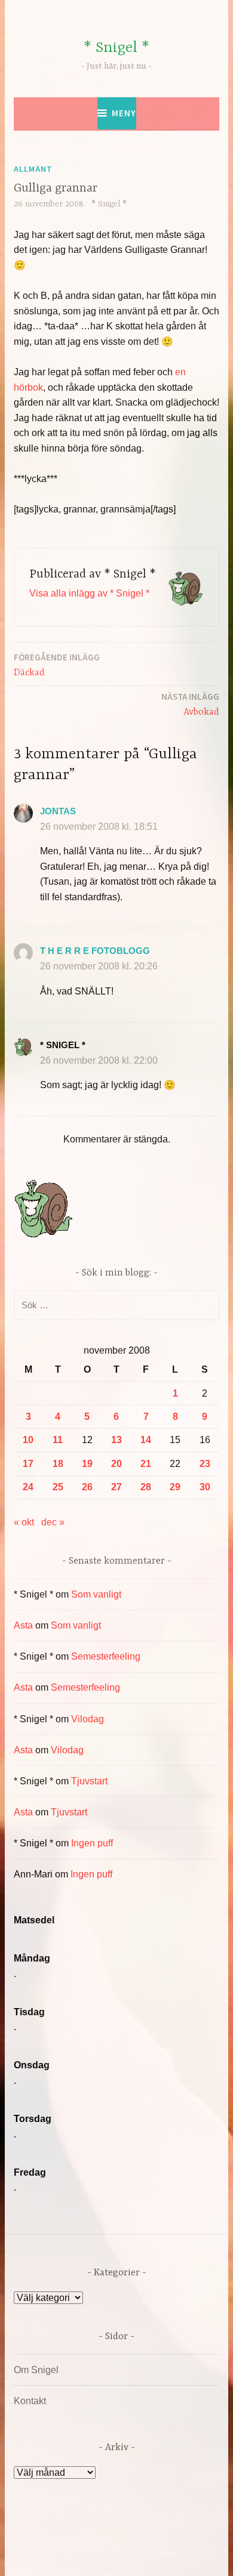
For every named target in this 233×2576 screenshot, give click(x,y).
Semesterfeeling (106, 1656)
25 (58, 1487)
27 (116, 1487)
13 (116, 1440)
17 (28, 1464)
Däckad (57, 665)
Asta (23, 1625)
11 (58, 1440)
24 (28, 1487)
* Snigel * (116, 48)
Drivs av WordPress (91, 2540)
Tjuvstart (89, 1781)
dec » (53, 1522)
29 (175, 1487)
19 (87, 1464)
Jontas (58, 811)
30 (205, 1487)
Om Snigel (36, 2370)
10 (28, 1440)
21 (146, 1464)
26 (87, 1487)
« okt (24, 1522)
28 (146, 1487)
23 (205, 1464)
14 (146, 1440)
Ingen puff (92, 1843)
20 (116, 1464)
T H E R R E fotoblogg (95, 951)
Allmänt (33, 169)
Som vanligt (96, 1594)
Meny (124, 113)
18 (58, 1464)
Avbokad (190, 704)
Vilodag (88, 1719)
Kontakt (30, 2401)
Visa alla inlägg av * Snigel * (89, 593)
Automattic (140, 2554)
